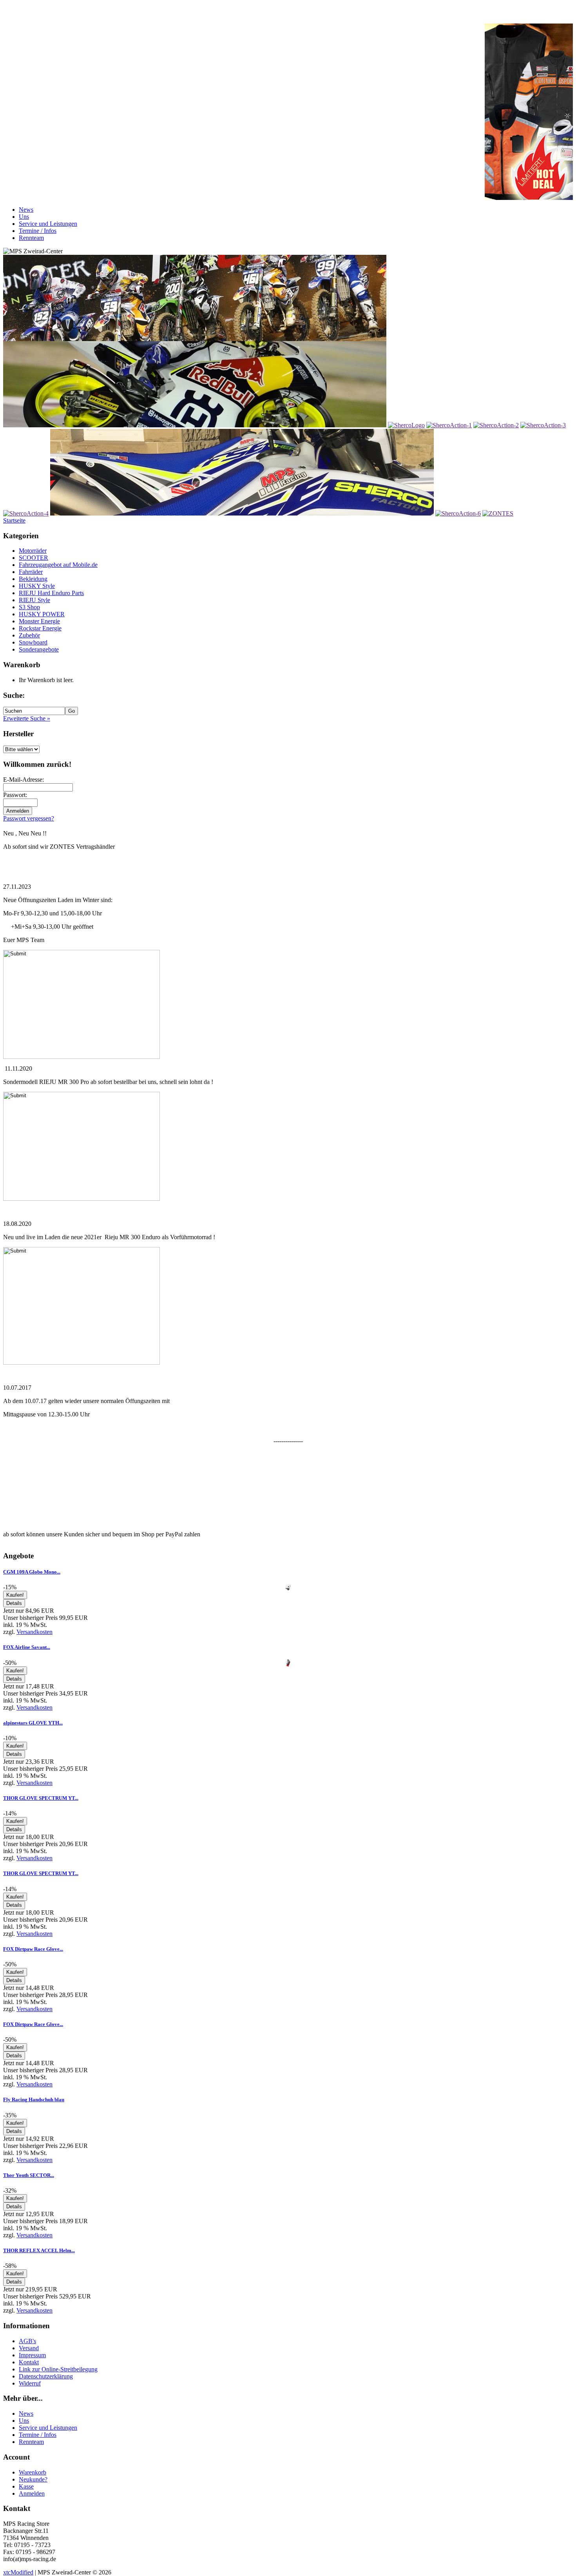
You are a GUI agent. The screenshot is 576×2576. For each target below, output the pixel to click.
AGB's (27, 2341)
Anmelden (32, 2493)
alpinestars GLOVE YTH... (33, 1723)
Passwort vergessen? (29, 818)
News (26, 210)
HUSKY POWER (42, 614)
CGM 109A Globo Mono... (32, 1572)
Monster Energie (39, 621)
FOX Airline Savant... (27, 1647)
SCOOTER (34, 558)
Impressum (32, 2355)
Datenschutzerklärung (46, 2376)
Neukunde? (33, 2479)
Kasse (26, 2486)
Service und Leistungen (48, 224)
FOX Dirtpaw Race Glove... (33, 1949)
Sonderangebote (39, 649)
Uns (24, 217)
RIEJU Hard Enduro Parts (51, 593)
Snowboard (33, 642)
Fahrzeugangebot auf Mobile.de (58, 565)
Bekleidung (33, 579)
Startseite (14, 520)
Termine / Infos (38, 231)
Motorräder (33, 551)
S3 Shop (29, 607)
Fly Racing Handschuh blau (34, 2099)
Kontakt (29, 2362)
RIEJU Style (34, 600)
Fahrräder (31, 572)
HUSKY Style (37, 586)
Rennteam (31, 238)
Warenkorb (33, 2472)
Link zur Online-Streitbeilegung (58, 2369)
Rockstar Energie (40, 628)
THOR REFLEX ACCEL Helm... (39, 2250)
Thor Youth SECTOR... (29, 2175)
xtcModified (18, 2572)
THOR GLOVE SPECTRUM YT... (41, 1798)
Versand (29, 2348)
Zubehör (29, 635)
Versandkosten (34, 1632)
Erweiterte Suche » (27, 718)
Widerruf (30, 2383)
